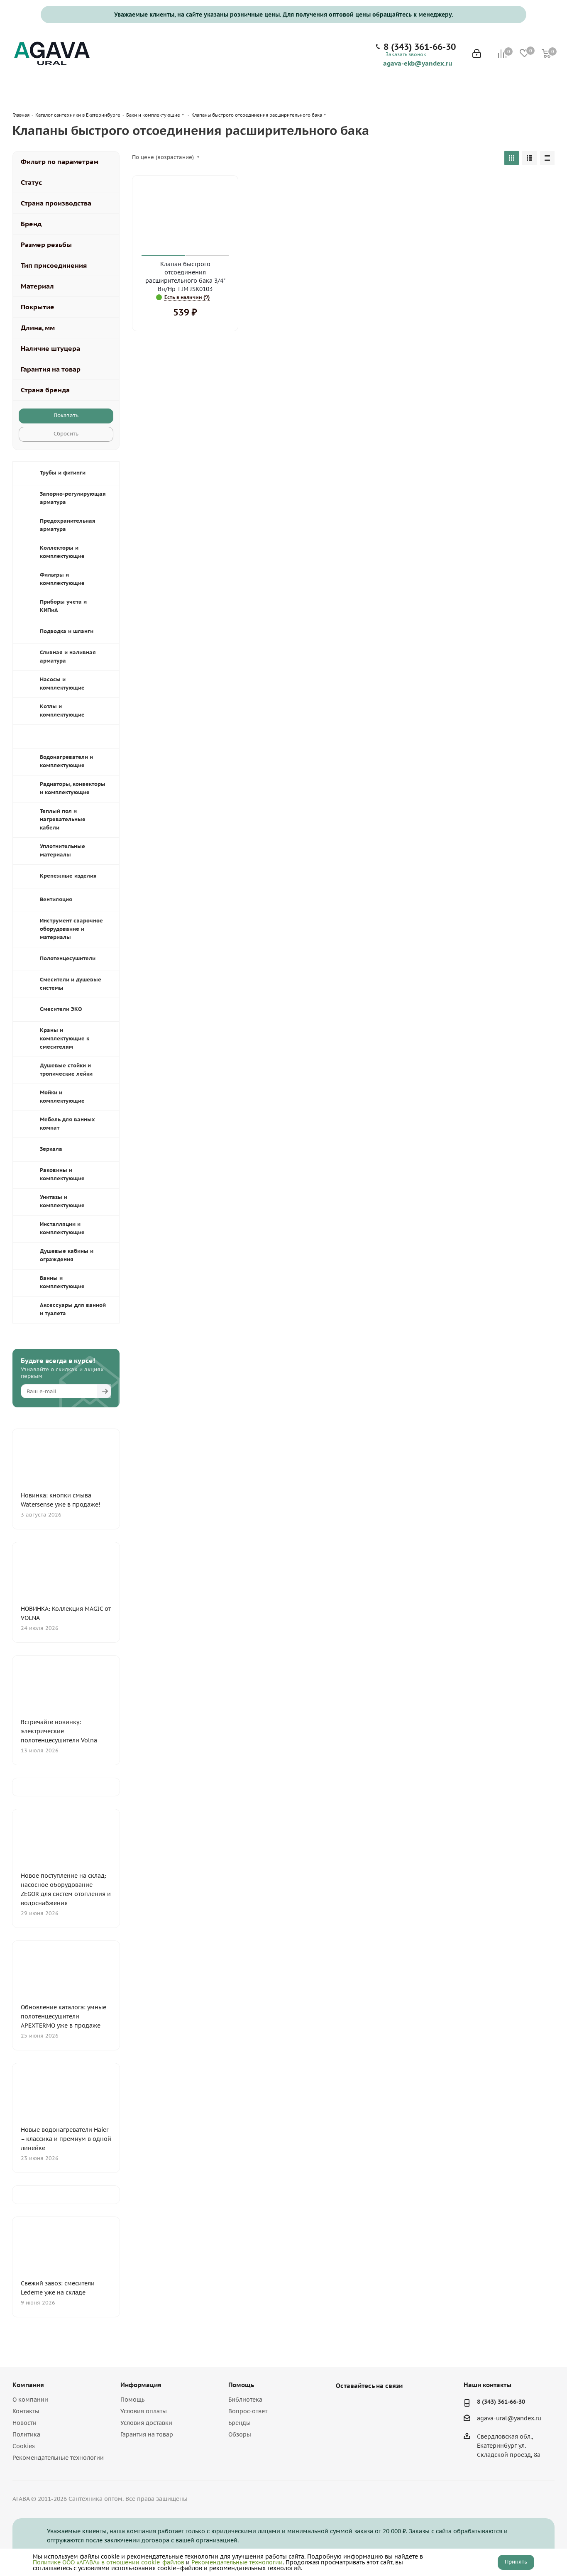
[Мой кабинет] (477, 54)
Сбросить (66, 434)
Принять (516, 2562)
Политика (26, 2434)
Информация (141, 2385)
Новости (24, 2423)
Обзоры (240, 2434)
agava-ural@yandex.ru (509, 2418)
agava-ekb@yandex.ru (418, 63)
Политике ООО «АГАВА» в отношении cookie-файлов (109, 2562)
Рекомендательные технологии (58, 2458)
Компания (28, 2385)
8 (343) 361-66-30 (420, 47)
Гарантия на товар (147, 2434)
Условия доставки (146, 2423)
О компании (30, 2400)
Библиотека (245, 2400)
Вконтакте (344, 2405)
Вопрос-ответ (248, 2411)
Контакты (26, 2411)
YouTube (365, 2405)
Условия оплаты (144, 2411)
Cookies (24, 2446)
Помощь (132, 2400)
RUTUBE (386, 2405)
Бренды (240, 2423)
